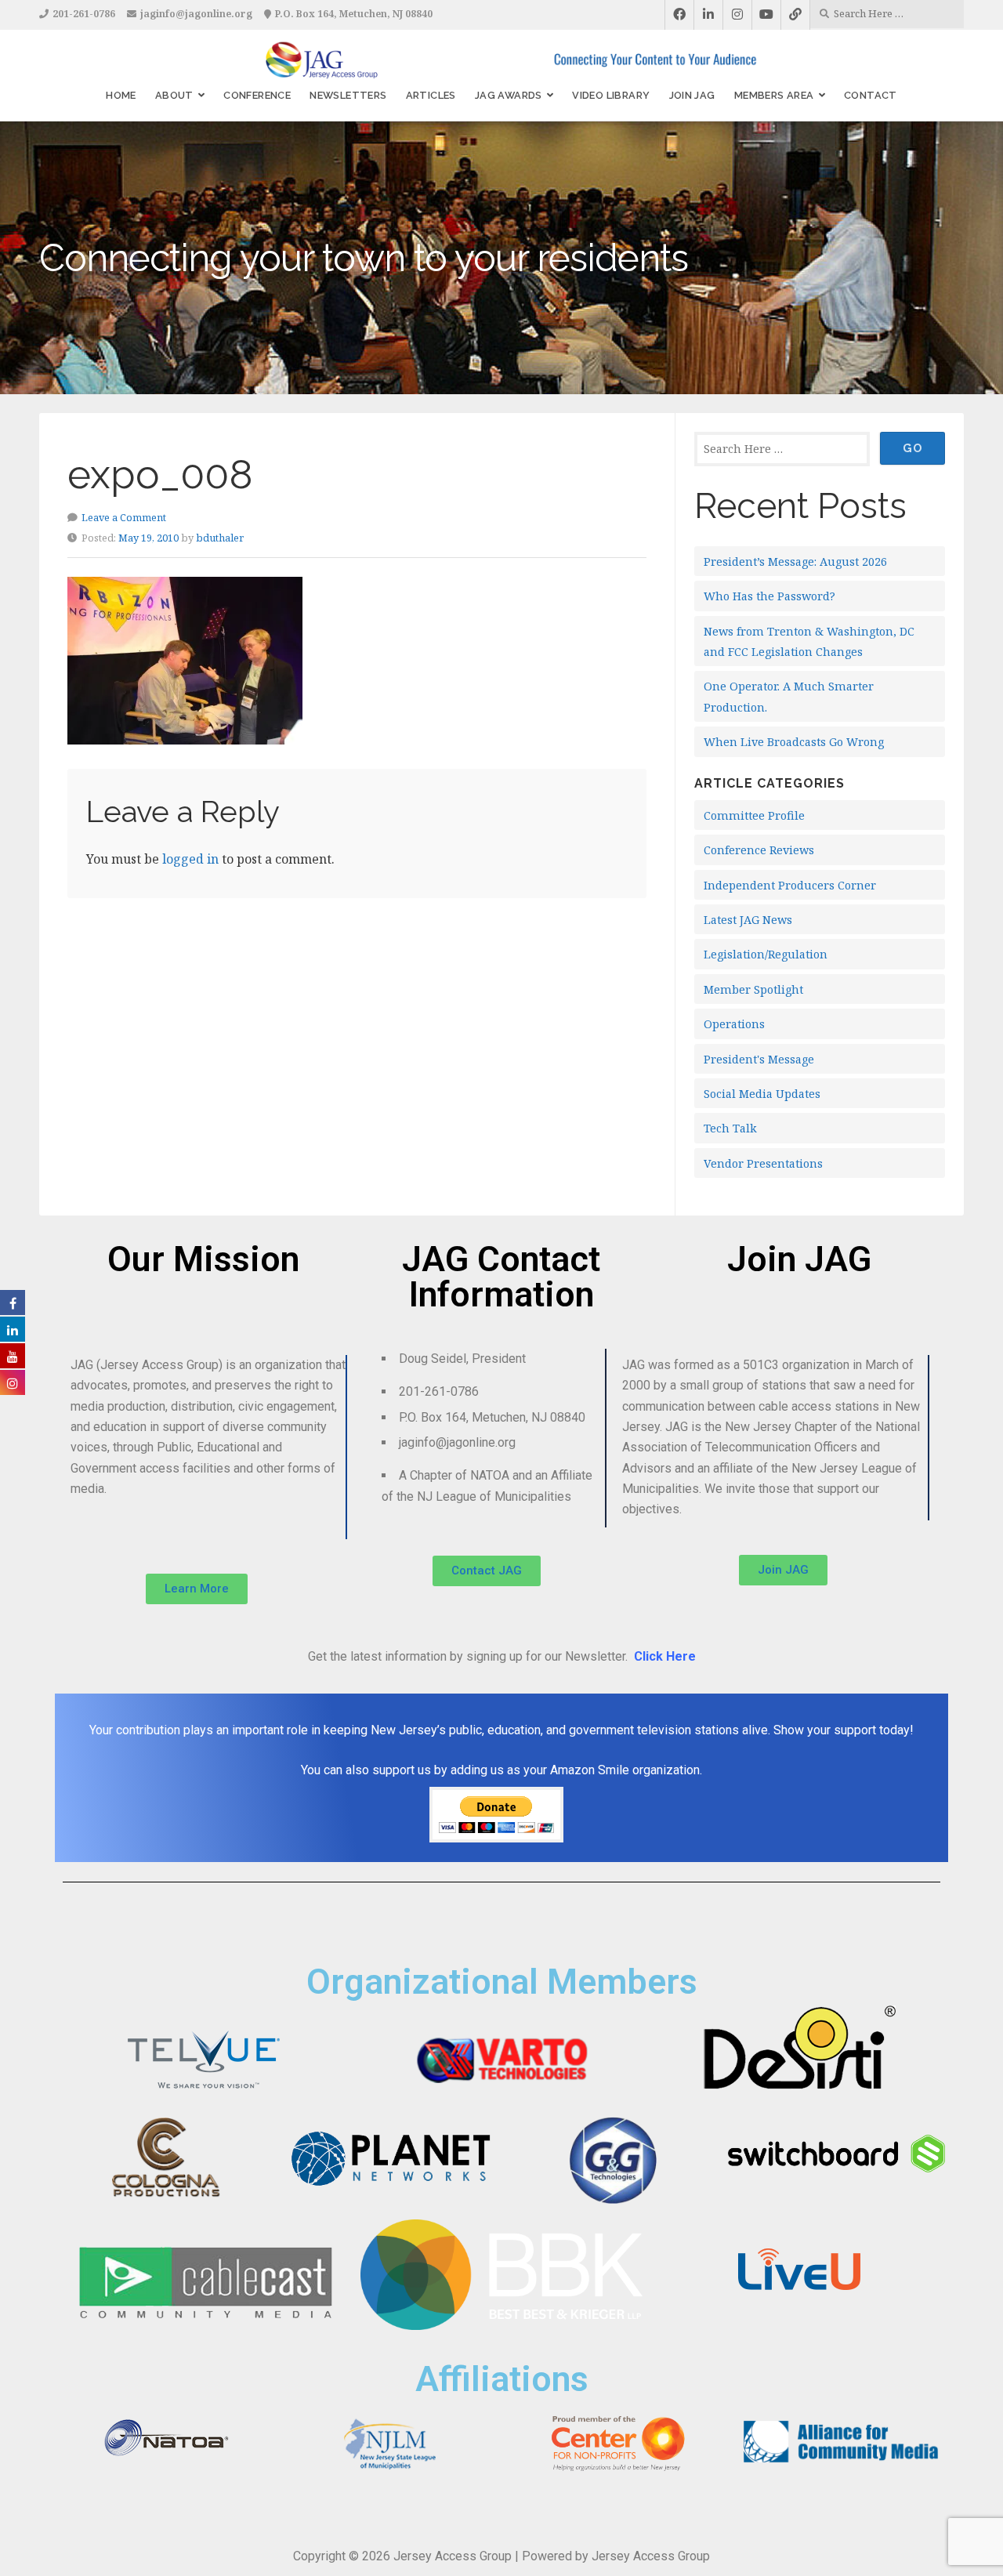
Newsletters (348, 95)
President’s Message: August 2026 (795, 562)
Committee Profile (754, 815)
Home (121, 95)
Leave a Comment (124, 517)
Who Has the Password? (769, 596)
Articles (431, 95)
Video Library (611, 95)
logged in (190, 859)
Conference (257, 95)
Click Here (665, 1656)
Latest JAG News (748, 920)
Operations (734, 1024)
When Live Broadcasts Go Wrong (794, 742)
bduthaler (220, 538)
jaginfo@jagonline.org (196, 14)
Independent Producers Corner (790, 885)
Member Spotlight (753, 989)
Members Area (774, 95)
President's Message (759, 1059)
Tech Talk (730, 1128)
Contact (871, 95)
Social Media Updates (762, 1094)
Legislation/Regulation (766, 954)
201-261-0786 (84, 14)
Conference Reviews (759, 850)
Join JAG (692, 95)
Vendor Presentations (763, 1163)
